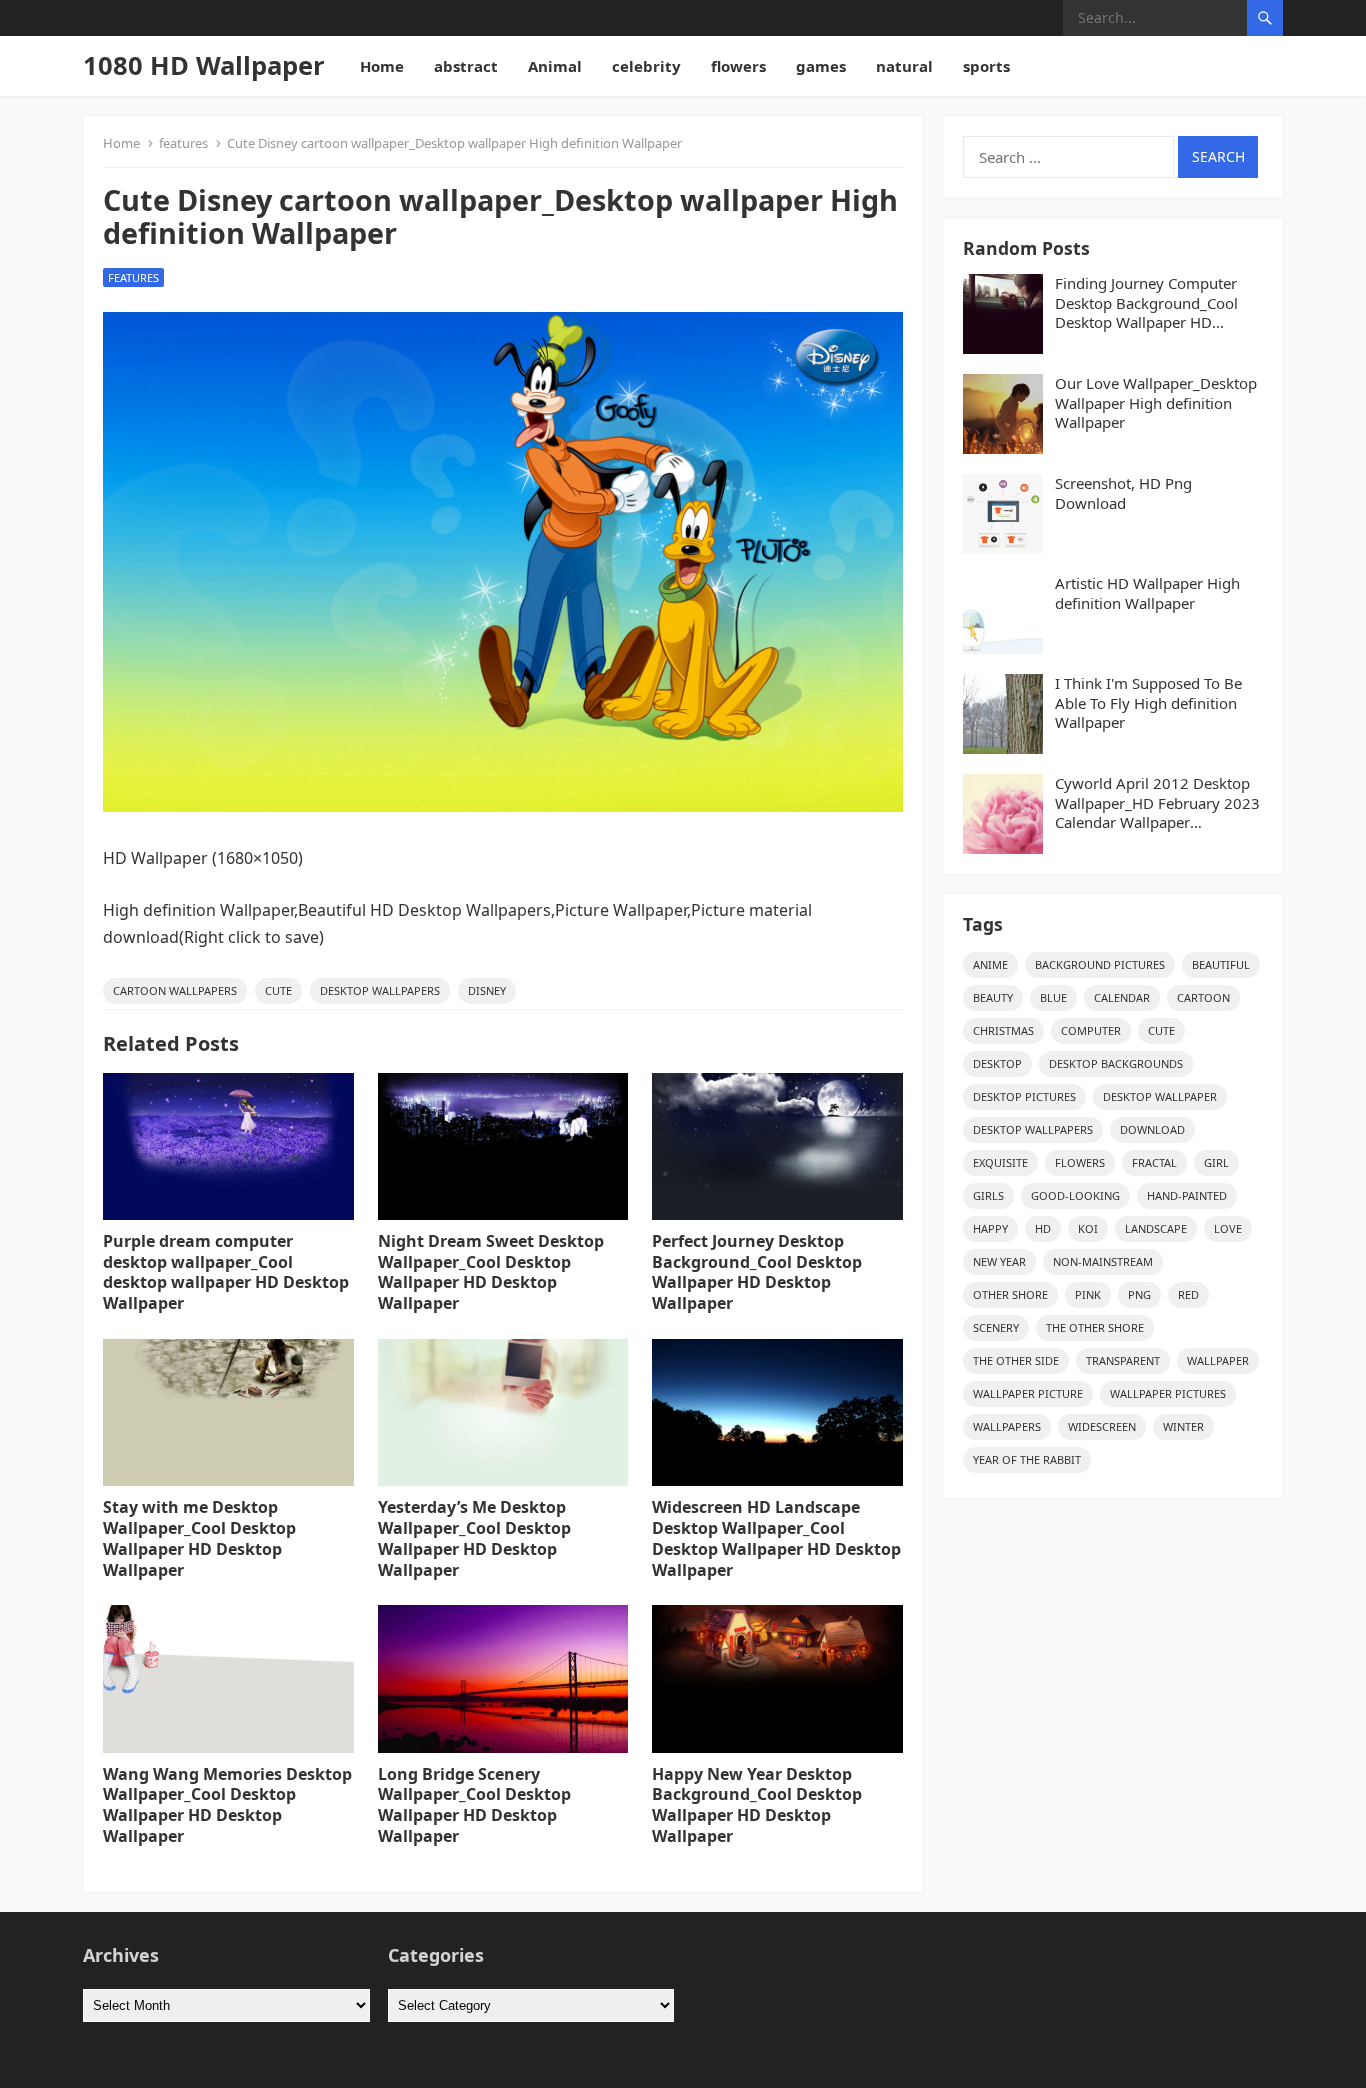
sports (986, 66)
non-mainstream (1103, 1261)
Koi (1088, 1228)
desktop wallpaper (1160, 1096)
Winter (1183, 1426)
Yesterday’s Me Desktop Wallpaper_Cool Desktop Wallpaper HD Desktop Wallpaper (474, 1538)
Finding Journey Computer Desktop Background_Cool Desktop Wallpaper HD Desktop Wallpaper (1146, 303)
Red (1188, 1294)
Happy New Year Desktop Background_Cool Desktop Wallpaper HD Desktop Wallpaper (757, 1805)
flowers (738, 66)
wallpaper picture (1028, 1393)
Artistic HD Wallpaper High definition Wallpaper (1147, 593)
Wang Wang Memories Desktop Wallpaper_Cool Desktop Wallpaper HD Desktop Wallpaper (227, 1805)
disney (487, 990)
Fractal (1154, 1162)
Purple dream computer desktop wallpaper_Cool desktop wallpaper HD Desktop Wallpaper (226, 1272)
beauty (993, 997)
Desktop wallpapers (380, 990)
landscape (1156, 1228)
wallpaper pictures (1168, 1393)
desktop (997, 1063)
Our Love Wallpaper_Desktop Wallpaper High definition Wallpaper (1156, 403)
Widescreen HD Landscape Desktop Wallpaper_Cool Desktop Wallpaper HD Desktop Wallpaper (776, 1538)
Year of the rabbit (1027, 1459)
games (821, 66)
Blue (1053, 997)
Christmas (1003, 1030)
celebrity (646, 66)
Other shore (1010, 1294)
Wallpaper (1218, 1360)
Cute (278, 990)
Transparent (1123, 1360)
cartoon (1203, 997)
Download (1152, 1129)
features (183, 143)
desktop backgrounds (1116, 1063)
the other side (1016, 1360)
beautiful (1221, 964)
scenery (996, 1327)
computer (1091, 1030)
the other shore (1095, 1327)
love (1228, 1228)
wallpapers (1007, 1426)
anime (990, 964)
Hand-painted (1187, 1195)
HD (1043, 1228)
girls (988, 1195)
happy (990, 1228)
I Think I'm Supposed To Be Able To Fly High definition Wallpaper (1148, 703)
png (1139, 1294)
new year (999, 1261)
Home (382, 66)
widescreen (1102, 1426)
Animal (555, 66)
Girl (1216, 1162)
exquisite (1000, 1162)
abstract (466, 66)
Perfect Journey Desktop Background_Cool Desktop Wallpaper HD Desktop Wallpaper (757, 1272)
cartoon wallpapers (175, 990)
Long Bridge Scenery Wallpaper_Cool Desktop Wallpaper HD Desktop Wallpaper (474, 1805)
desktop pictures (1024, 1096)
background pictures (1100, 964)
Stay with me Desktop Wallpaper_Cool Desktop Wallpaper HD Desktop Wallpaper (199, 1538)
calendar (1122, 997)
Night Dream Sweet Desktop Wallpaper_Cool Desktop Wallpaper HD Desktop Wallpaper (491, 1272)
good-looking (1075, 1195)
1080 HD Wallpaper (204, 65)
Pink (1088, 1294)
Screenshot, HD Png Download (1123, 493)
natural (904, 66)
